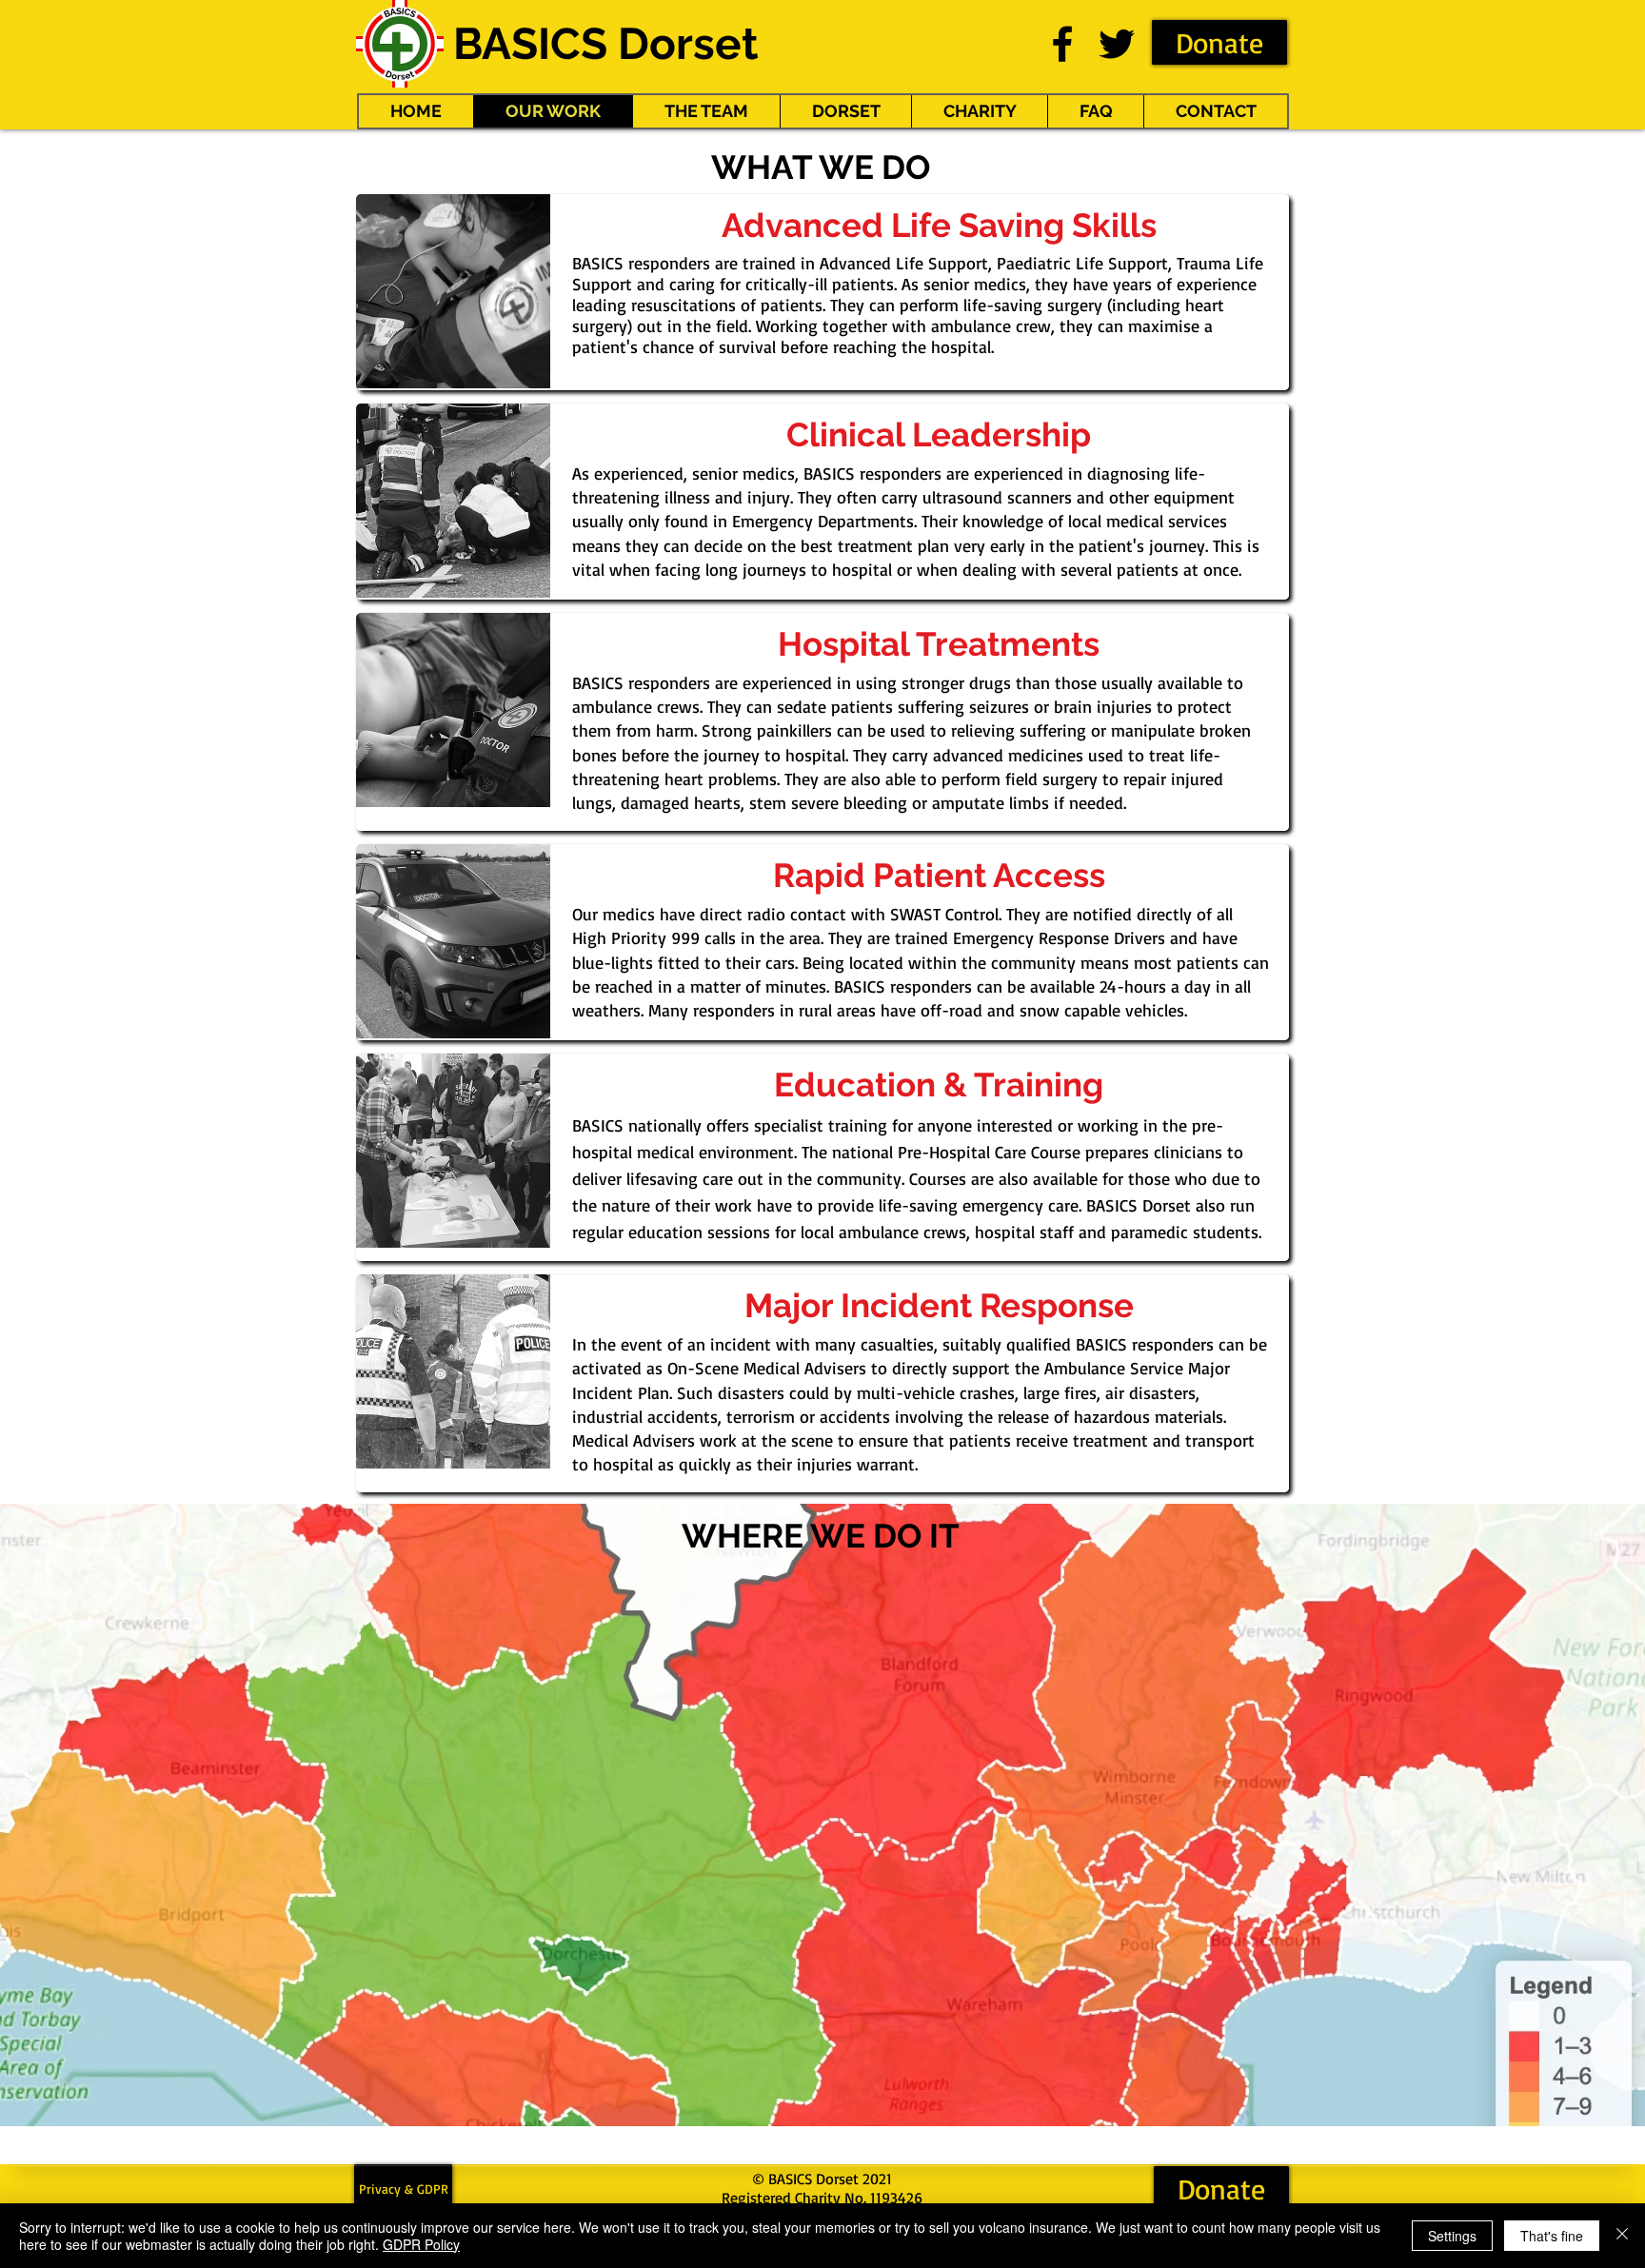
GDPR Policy (421, 2244)
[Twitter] (1117, 44)
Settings (1452, 2236)
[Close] (1622, 2236)
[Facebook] (1062, 44)
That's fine (1552, 2236)
